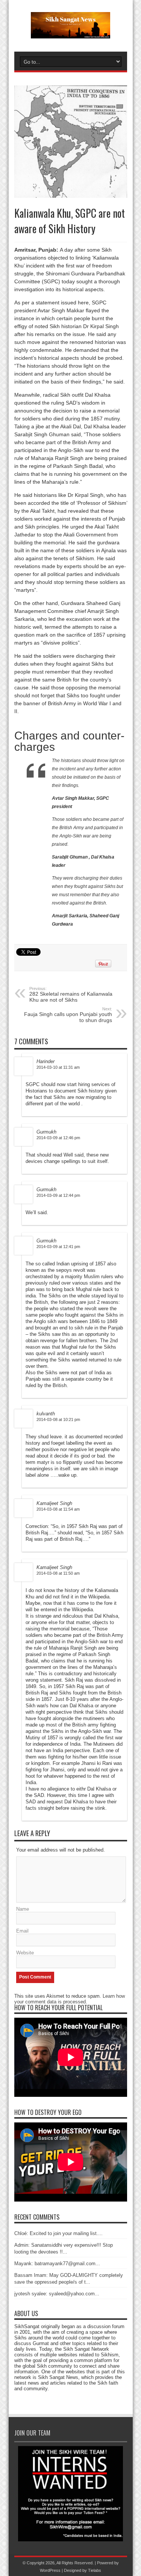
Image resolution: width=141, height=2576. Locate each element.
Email (22, 1931)
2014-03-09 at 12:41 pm (58, 1247)
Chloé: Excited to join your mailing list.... (58, 2233)
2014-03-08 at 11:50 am (58, 1573)
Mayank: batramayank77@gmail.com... (57, 2264)
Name (23, 1909)
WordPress (50, 2570)
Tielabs (95, 2570)
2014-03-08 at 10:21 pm (58, 1419)
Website (25, 1953)
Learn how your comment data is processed (70, 1999)
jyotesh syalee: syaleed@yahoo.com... (57, 2294)
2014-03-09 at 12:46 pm (58, 1138)
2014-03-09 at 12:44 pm (58, 1195)
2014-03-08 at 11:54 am (58, 1509)
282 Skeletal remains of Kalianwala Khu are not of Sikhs (71, 995)
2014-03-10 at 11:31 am (58, 1067)
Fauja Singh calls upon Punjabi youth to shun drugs (68, 1015)
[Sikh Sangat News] (70, 33)
